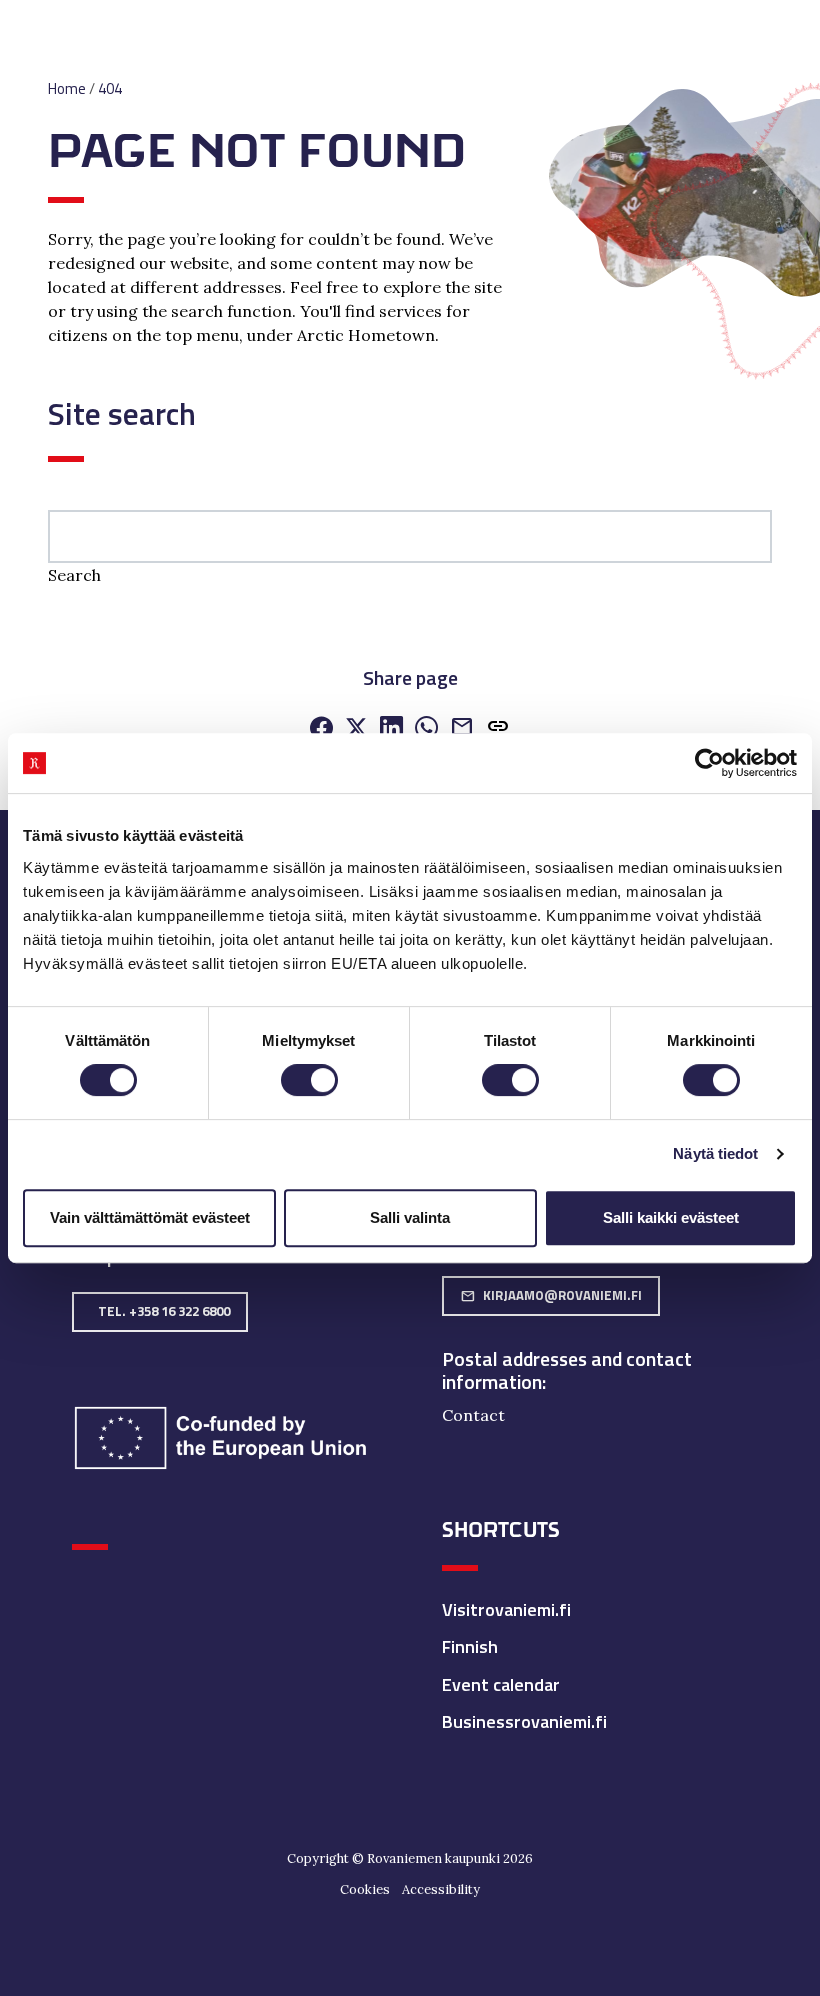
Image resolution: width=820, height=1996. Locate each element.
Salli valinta (410, 1217)
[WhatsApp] (426, 730)
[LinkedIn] (391, 730)
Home (67, 88)
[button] (498, 730)
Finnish (470, 1646)
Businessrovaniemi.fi (524, 1721)
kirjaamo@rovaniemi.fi (551, 1295)
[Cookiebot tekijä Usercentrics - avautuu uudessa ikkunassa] (709, 763)
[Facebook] (321, 730)
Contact (473, 1415)
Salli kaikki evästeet (671, 1217)
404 (110, 88)
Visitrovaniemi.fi (506, 1609)
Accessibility (441, 1889)
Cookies (365, 1889)
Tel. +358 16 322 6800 (164, 1311)
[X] (356, 730)
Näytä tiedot (715, 1153)
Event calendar (501, 1684)
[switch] (309, 1080)
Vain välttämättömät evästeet (150, 1217)
